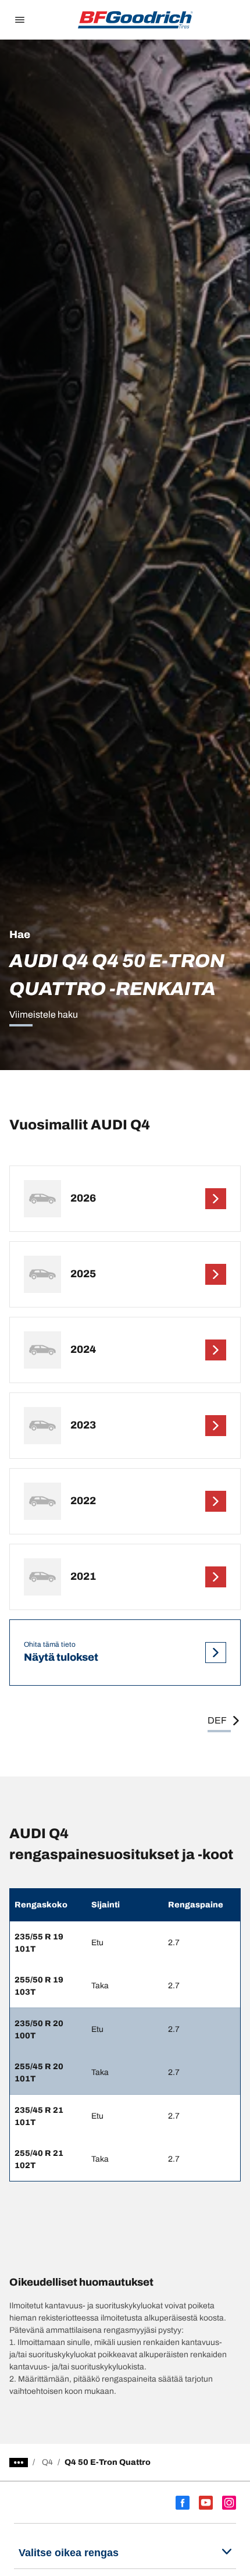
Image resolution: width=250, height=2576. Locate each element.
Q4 (47, 2462)
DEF (217, 1720)
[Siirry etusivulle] (135, 20)
